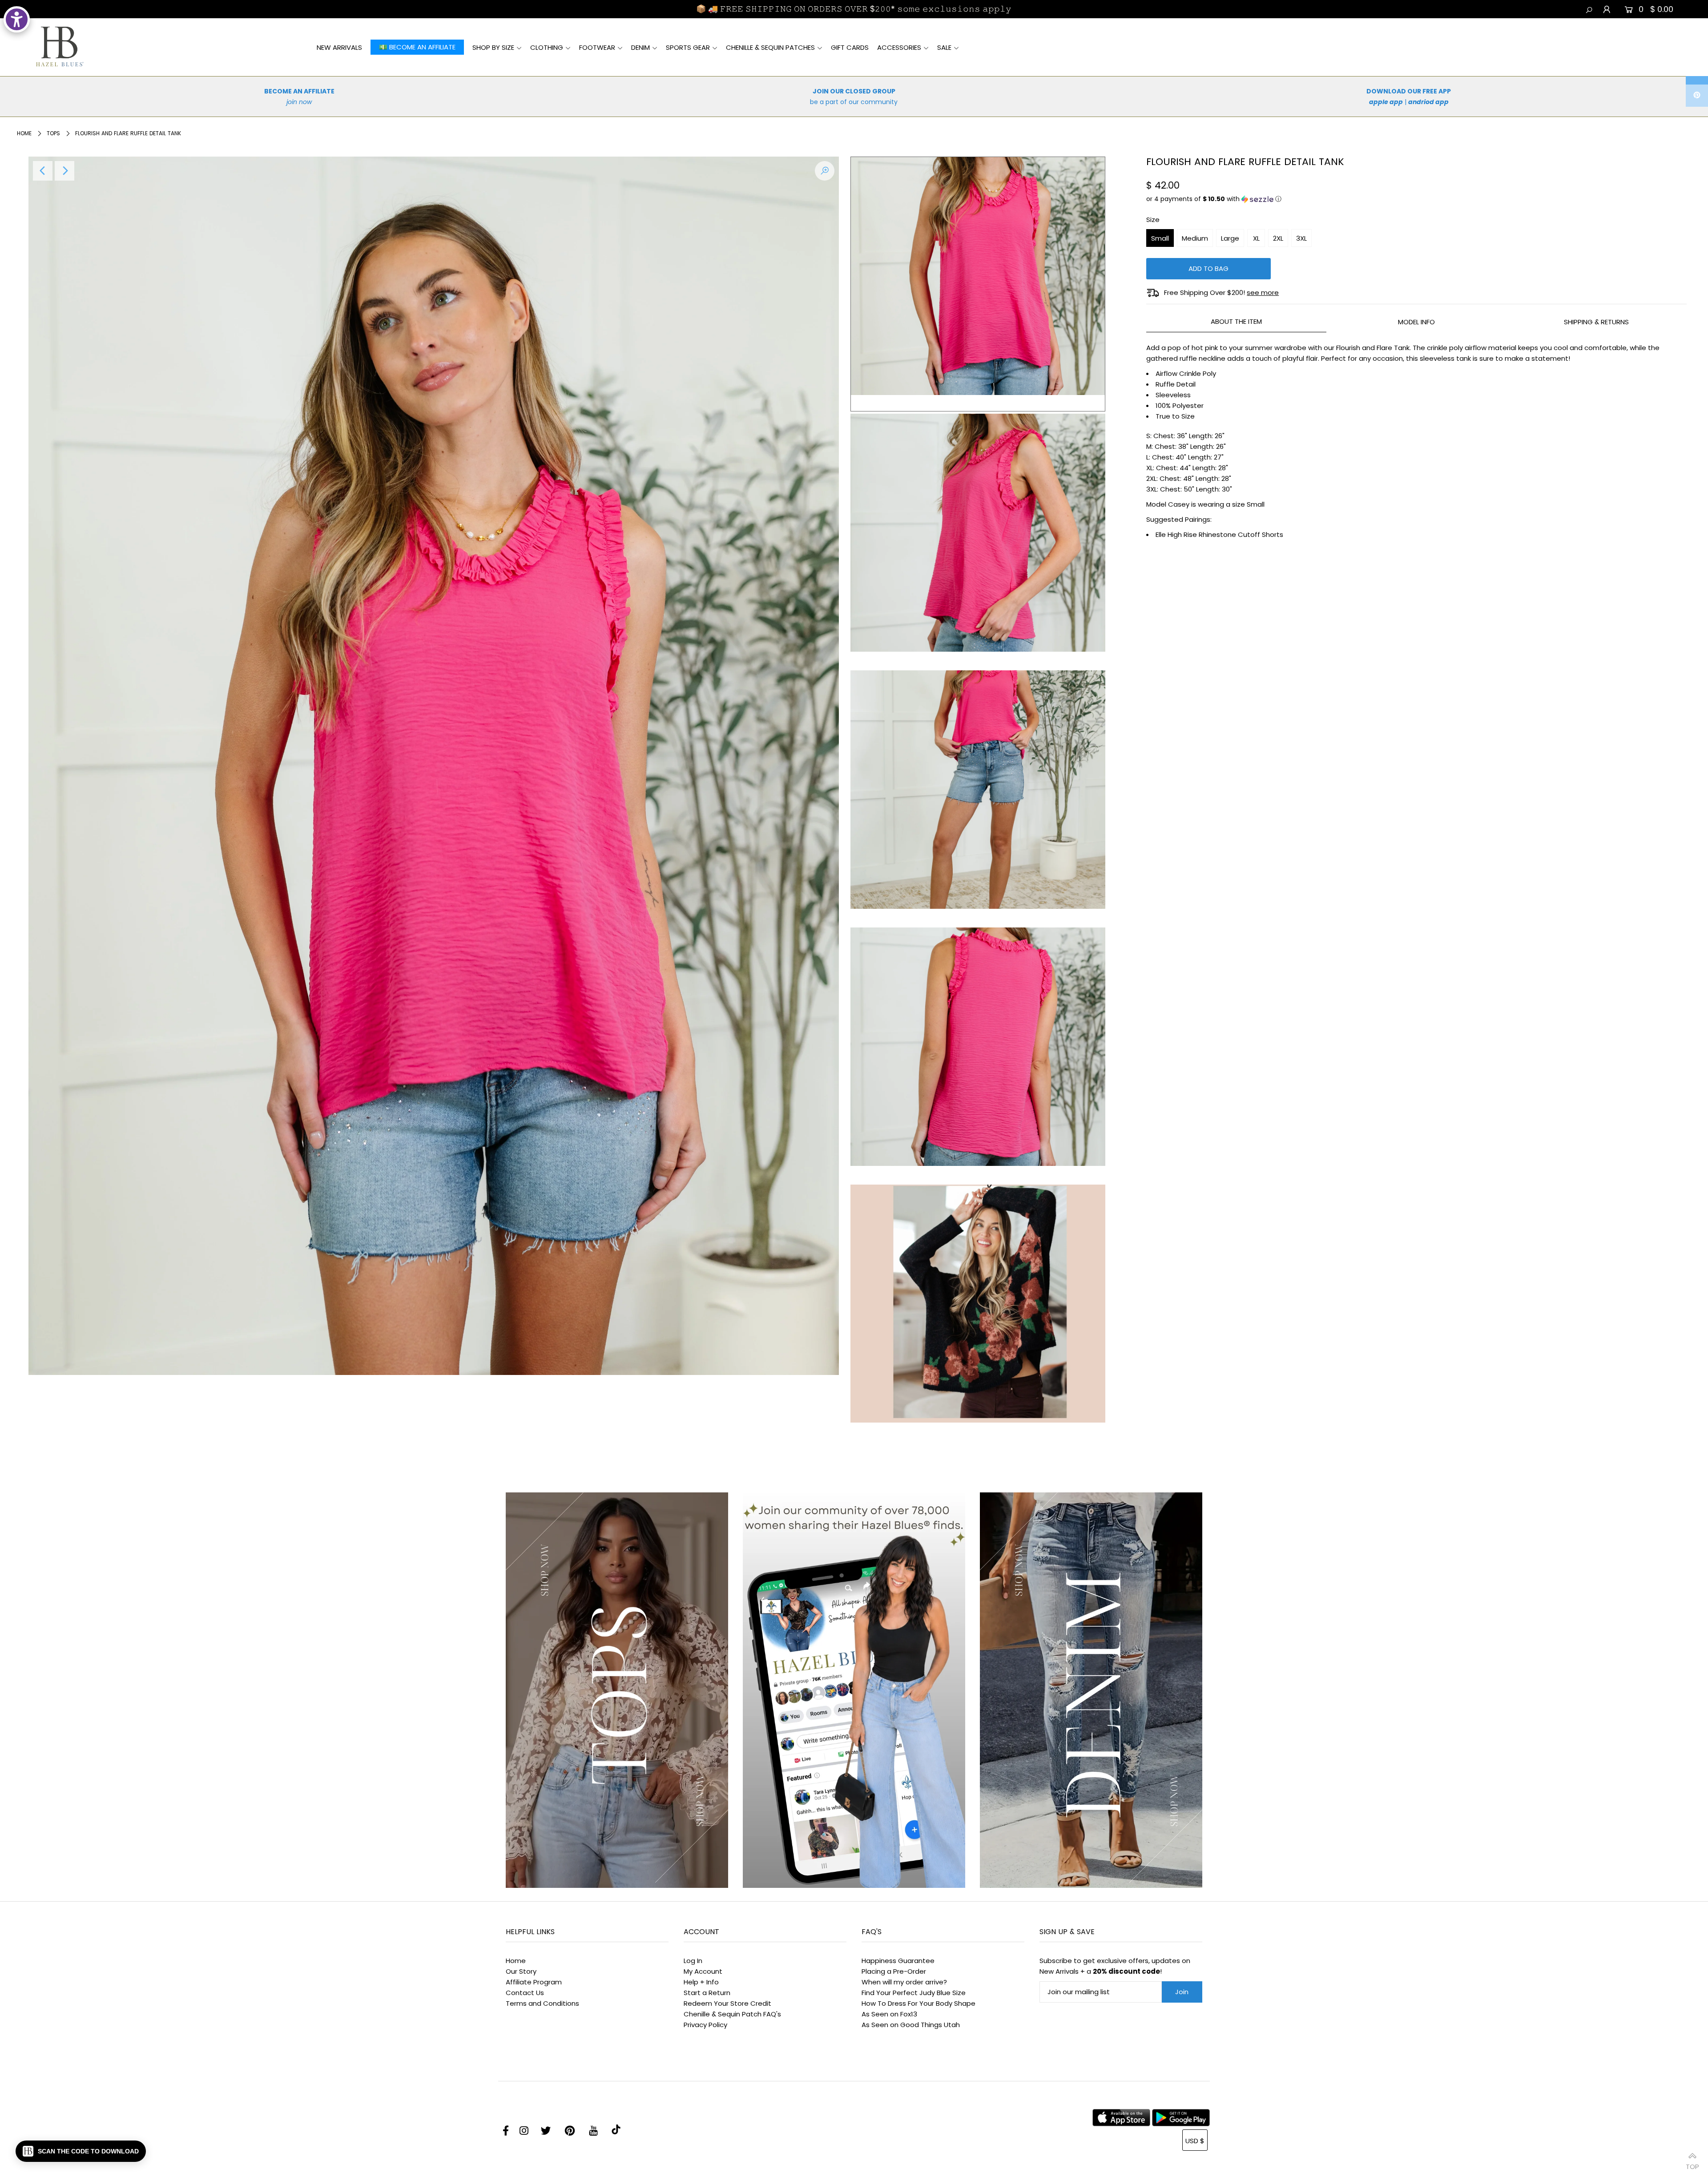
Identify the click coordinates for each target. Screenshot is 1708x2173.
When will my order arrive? (904, 1982)
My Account (703, 1971)
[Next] (64, 171)
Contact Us (525, 1993)
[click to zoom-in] (825, 171)
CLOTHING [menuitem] (547, 47)
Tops (53, 133)
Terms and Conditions (542, 2003)
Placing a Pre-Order (894, 1971)
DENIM (640, 47)
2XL (1278, 238)
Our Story (521, 1971)
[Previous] (43, 171)
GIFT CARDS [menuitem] (850, 47)
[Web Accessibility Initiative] (17, 19)
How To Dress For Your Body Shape (918, 2003)
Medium (1195, 238)
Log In (693, 1961)
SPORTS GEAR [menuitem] (688, 47)
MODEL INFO (1416, 322)
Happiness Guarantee (898, 1961)
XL (1256, 238)
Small (1160, 238)
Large (1230, 238)
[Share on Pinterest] (1697, 96)
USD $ (1195, 2141)
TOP (1692, 2163)
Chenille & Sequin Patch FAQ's (732, 2014)
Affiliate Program (534, 1982)
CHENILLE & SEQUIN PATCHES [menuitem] (770, 47)
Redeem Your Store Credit (727, 2003)
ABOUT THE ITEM (1236, 321)
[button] (1416, 199)
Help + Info (701, 1982)
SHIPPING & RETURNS (1596, 322)
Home (24, 133)
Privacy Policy (705, 2025)
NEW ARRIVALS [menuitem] (339, 47)
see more (1263, 292)
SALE (944, 47)
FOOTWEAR (597, 47)
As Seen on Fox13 (889, 2014)
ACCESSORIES (899, 47)
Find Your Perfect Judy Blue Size (914, 1993)
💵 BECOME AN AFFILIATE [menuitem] (417, 47)
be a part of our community (854, 102)
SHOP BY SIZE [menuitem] (493, 47)
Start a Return (707, 1993)
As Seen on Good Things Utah (911, 2025)
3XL (1301, 238)
